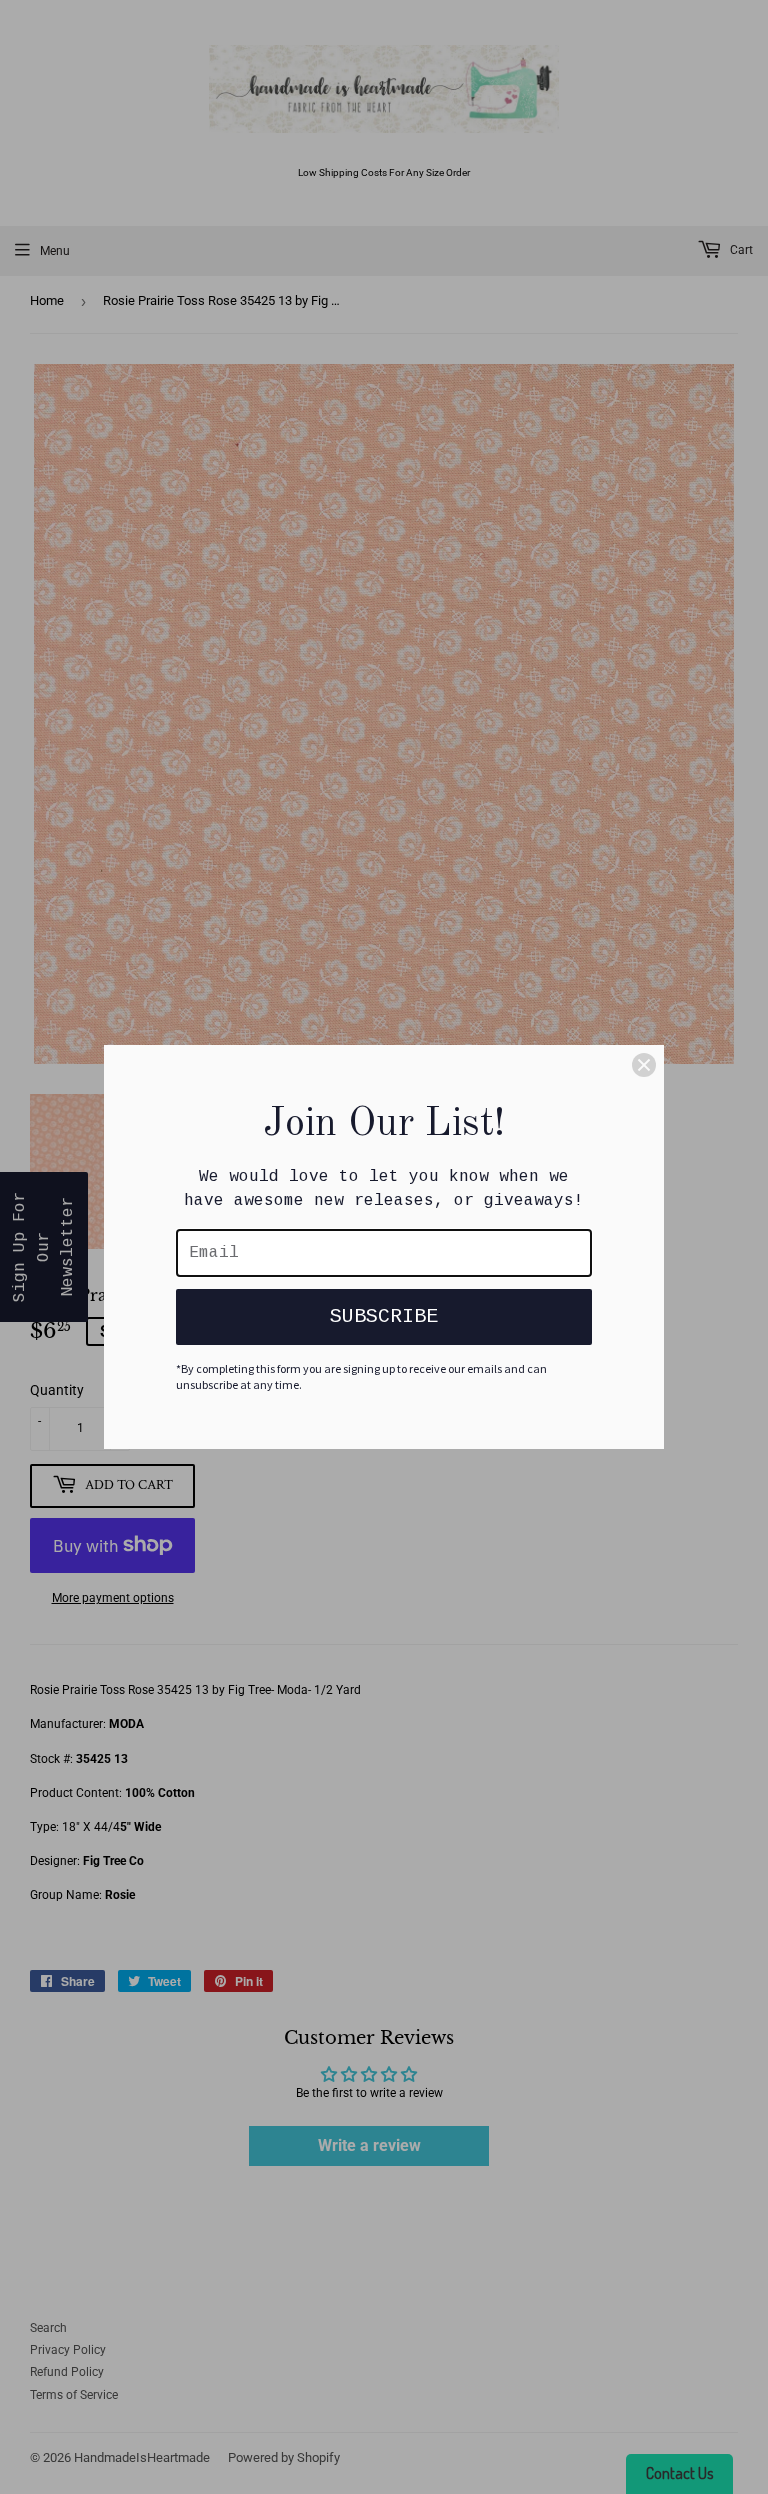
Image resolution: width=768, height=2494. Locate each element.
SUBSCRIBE (384, 1316)
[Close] (644, 1065)
